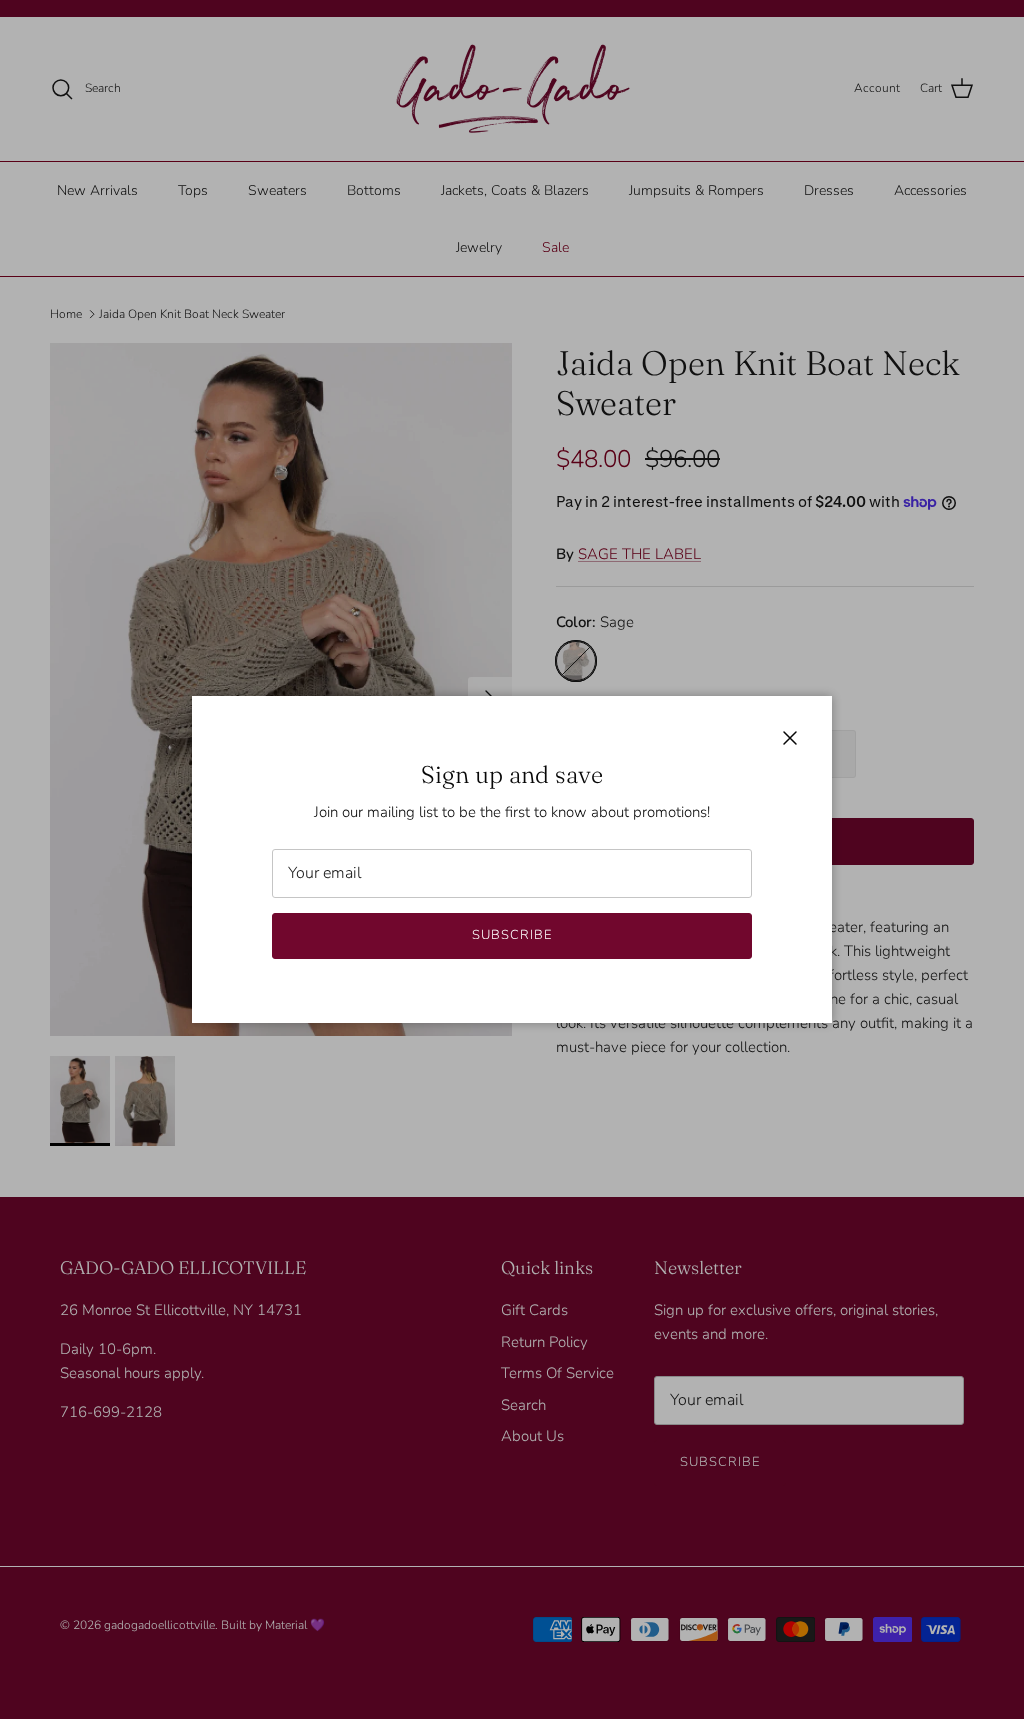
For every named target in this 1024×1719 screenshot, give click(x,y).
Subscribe (512, 935)
